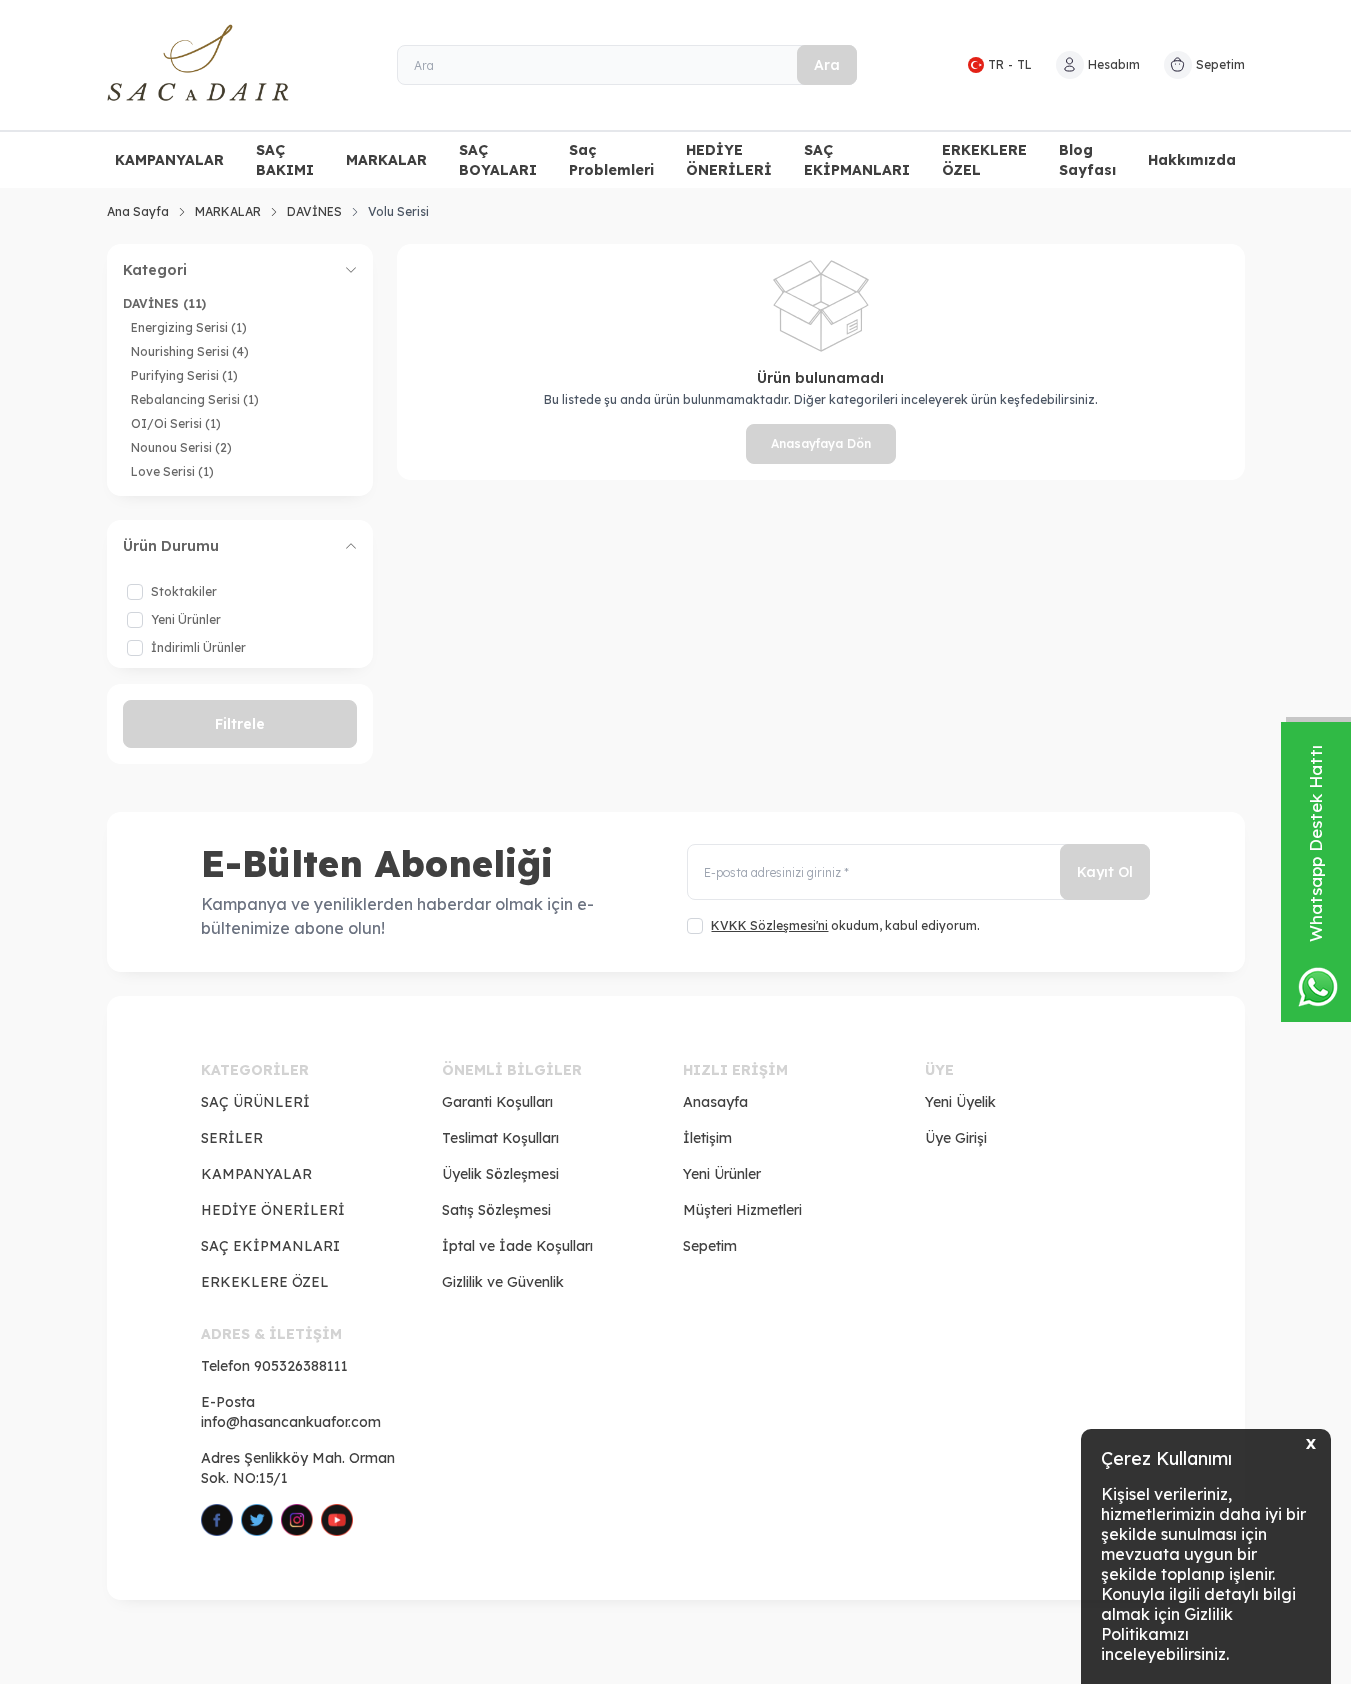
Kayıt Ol (1105, 872)
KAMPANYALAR (169, 160)
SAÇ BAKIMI (285, 160)
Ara (827, 65)
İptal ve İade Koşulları (517, 1246)
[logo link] (227, 65)
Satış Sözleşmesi (496, 1210)
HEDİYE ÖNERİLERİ (729, 160)
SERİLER (232, 1138)
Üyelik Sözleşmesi (500, 1174)
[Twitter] (257, 1520)
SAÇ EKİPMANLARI (857, 160)
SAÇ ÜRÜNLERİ (255, 1102)
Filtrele (240, 724)
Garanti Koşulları (497, 1102)
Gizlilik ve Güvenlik (503, 1282)
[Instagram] (297, 1520)
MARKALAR (386, 160)
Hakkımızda (1192, 160)
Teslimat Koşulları (500, 1138)
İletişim (707, 1138)
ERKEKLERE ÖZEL (984, 160)
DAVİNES (314, 211)
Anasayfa (715, 1102)
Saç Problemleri (611, 160)
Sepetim (710, 1246)
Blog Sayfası (1087, 160)
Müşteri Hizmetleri (742, 1210)
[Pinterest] (337, 1520)
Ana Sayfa (138, 211)
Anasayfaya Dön (821, 443)
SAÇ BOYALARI (498, 160)
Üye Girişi (956, 1138)
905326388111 (301, 1366)
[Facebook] (217, 1520)
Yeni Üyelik (960, 1102)
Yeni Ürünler (722, 1174)
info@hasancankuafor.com (291, 1422)
